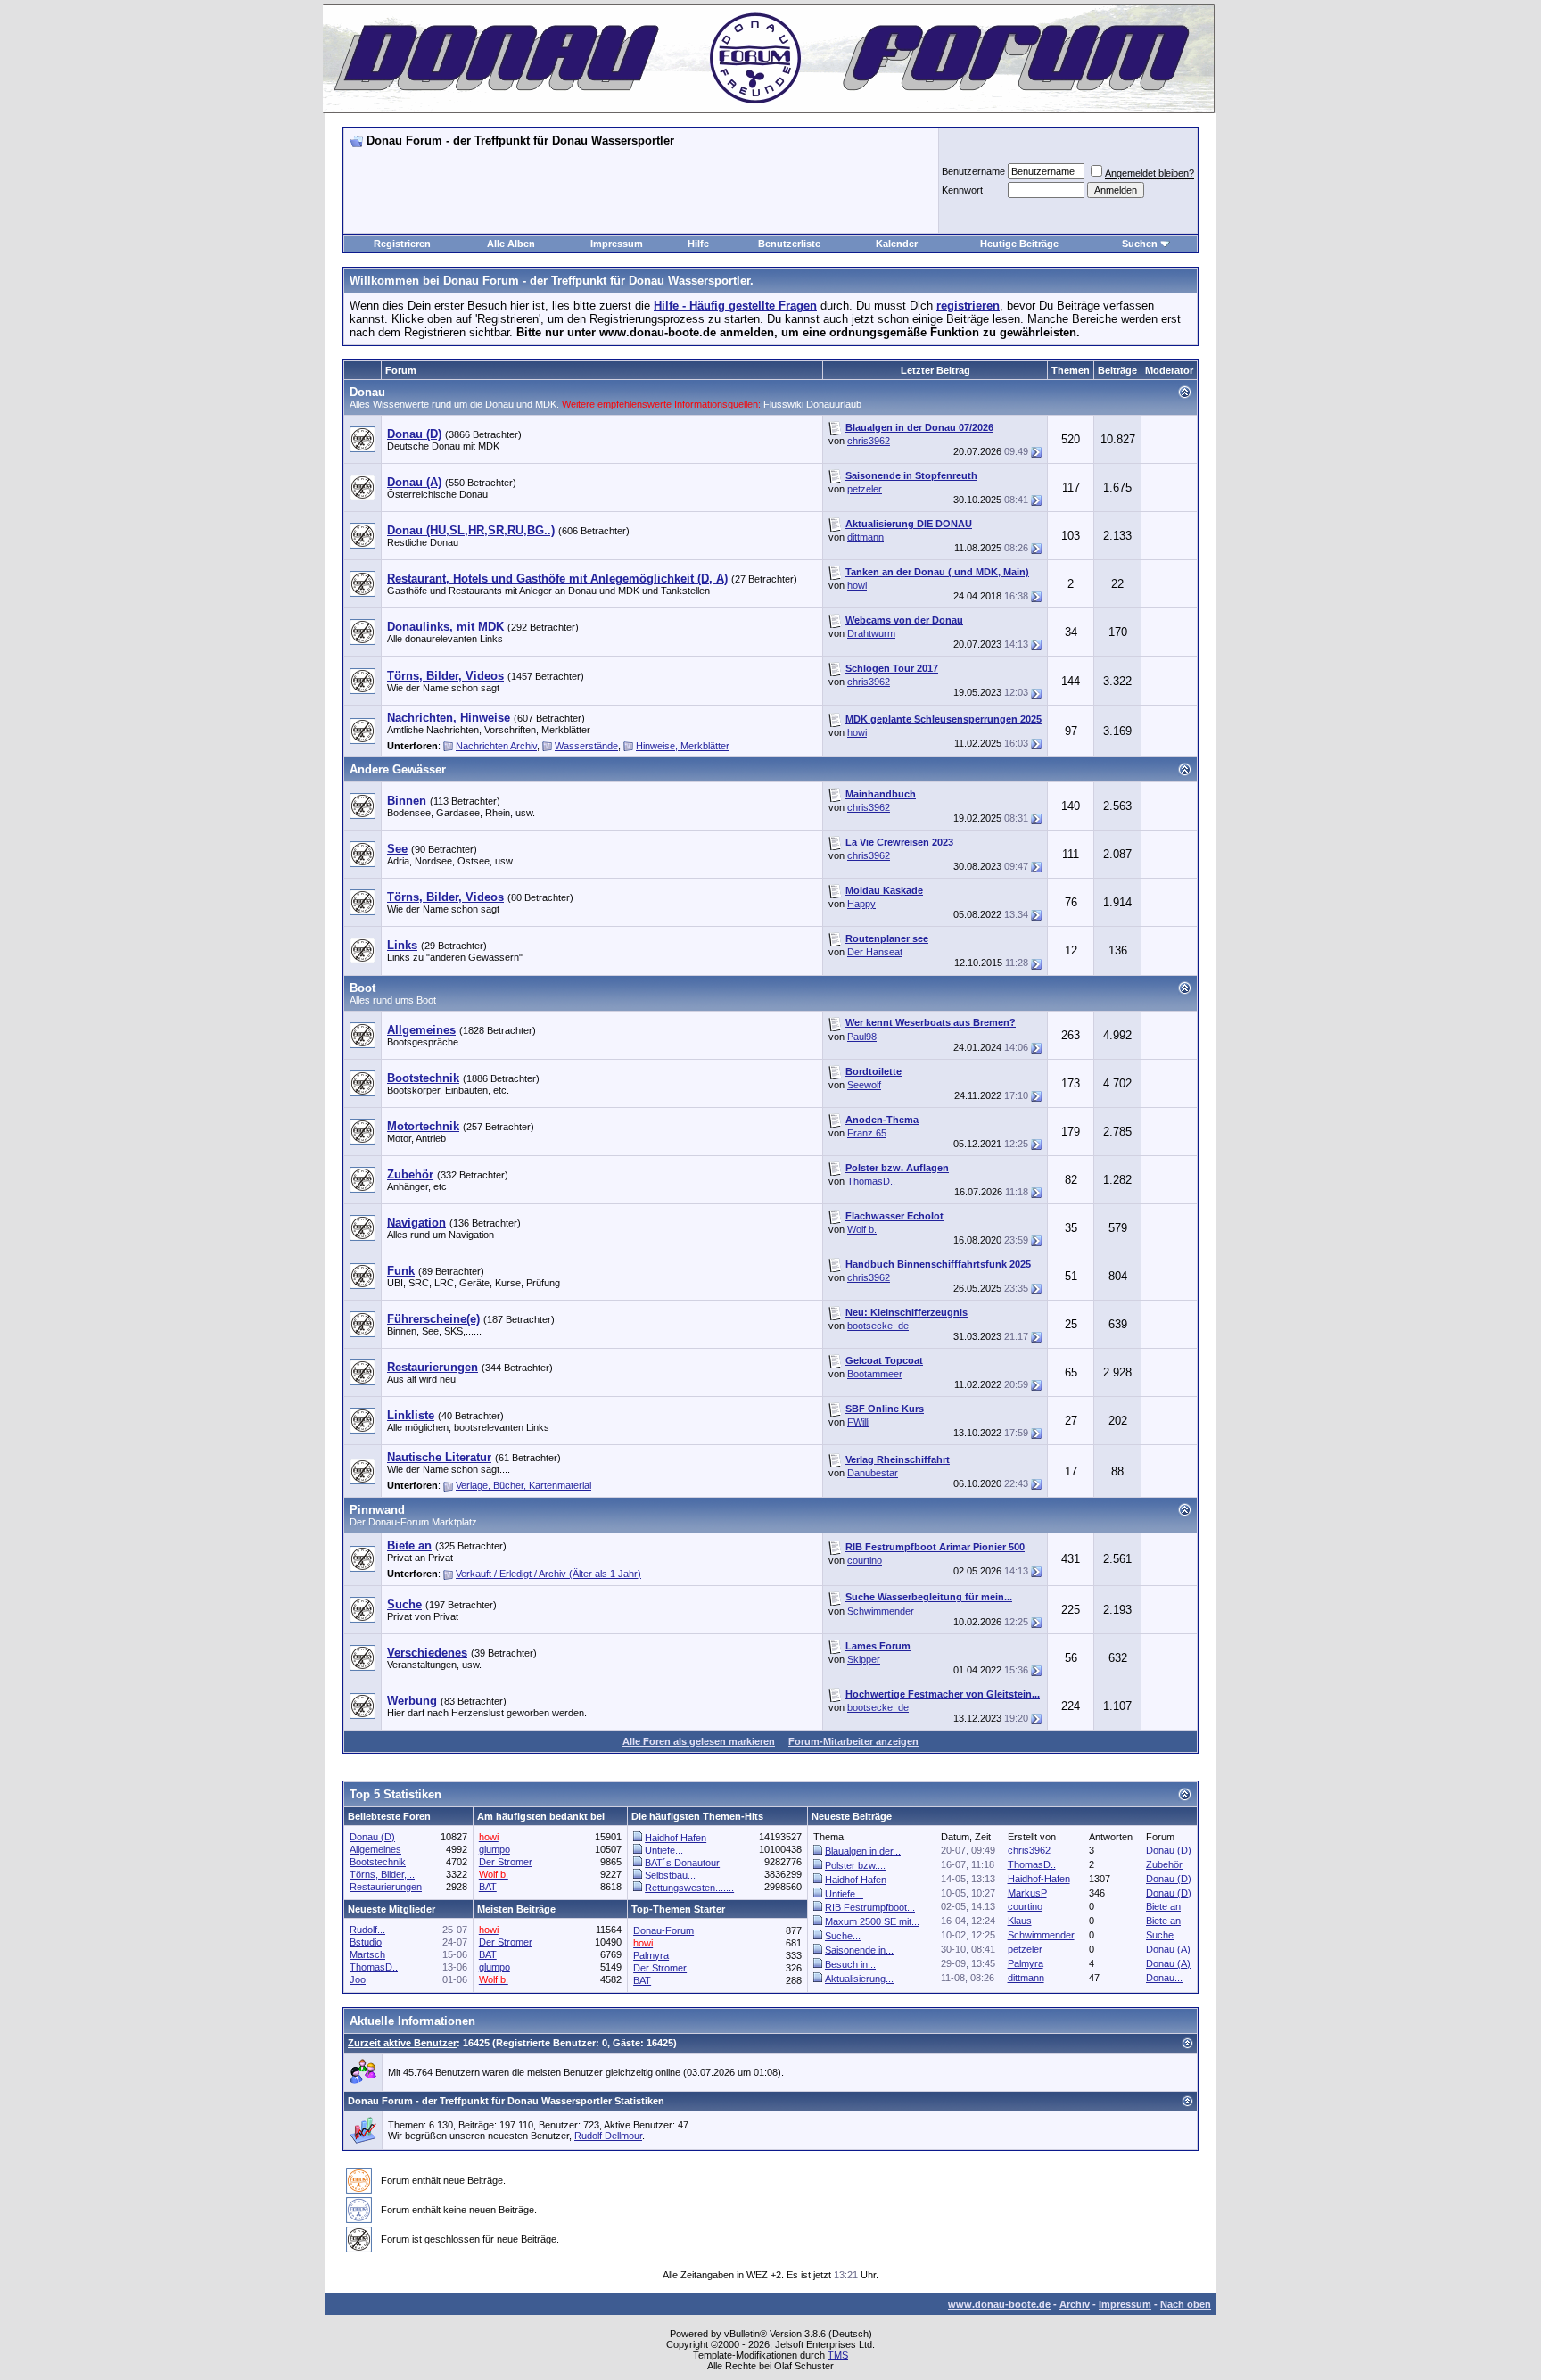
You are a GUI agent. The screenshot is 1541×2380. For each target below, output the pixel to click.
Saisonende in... (859, 1950)
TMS (838, 2355)
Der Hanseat (875, 952)
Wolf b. (862, 1229)
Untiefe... (664, 1850)
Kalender (897, 244)
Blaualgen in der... (863, 1851)
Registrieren (402, 244)
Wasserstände (586, 746)
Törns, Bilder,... (382, 1874)
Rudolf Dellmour (608, 2136)
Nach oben (1186, 2304)
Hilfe (698, 244)
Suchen (1140, 244)
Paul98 (862, 1037)
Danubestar (873, 1473)
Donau (367, 392)
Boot (363, 988)
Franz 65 (867, 1133)
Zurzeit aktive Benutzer (402, 2043)
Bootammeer (875, 1374)
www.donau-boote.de (999, 2304)
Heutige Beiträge (1019, 244)
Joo (358, 1979)
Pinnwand (377, 1510)
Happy (861, 904)
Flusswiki (785, 404)
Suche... (843, 1936)
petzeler (865, 489)
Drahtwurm (871, 633)
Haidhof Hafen (676, 1838)
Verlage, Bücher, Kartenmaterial (523, 1485)
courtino (865, 1560)
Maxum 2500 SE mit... (872, 1921)
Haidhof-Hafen (1039, 1879)
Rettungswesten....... (689, 1888)
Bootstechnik (378, 1862)
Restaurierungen (386, 1887)
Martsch (367, 1954)
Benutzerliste (789, 244)
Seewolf (864, 1085)
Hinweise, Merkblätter (683, 746)
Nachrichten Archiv (496, 746)
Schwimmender (881, 1611)
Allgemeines (375, 1849)
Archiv (1075, 2304)
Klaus (1020, 1921)
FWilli (858, 1422)
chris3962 (869, 441)
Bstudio (366, 1942)
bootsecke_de (878, 1326)
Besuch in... (850, 1964)
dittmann (865, 537)
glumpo (494, 1849)
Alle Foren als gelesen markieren (699, 1741)
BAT (488, 1887)
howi (857, 585)
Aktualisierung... (859, 1979)
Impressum (617, 244)
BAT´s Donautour (682, 1863)
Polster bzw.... (855, 1865)
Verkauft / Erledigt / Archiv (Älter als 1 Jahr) (548, 1574)
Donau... (1164, 1978)
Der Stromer (506, 1862)
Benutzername (973, 171)
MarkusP (1027, 1893)
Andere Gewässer (398, 769)
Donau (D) (372, 1837)
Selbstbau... (670, 1875)
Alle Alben (511, 244)
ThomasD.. (871, 1181)
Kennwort (962, 190)
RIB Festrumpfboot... (870, 1907)
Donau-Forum (663, 1930)
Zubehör (1164, 1864)
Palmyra (1026, 1963)
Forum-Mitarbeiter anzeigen (853, 1741)
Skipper (864, 1659)
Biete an (1163, 1906)
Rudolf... (367, 1930)
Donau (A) (1168, 1949)
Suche (1160, 1935)
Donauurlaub (834, 404)
